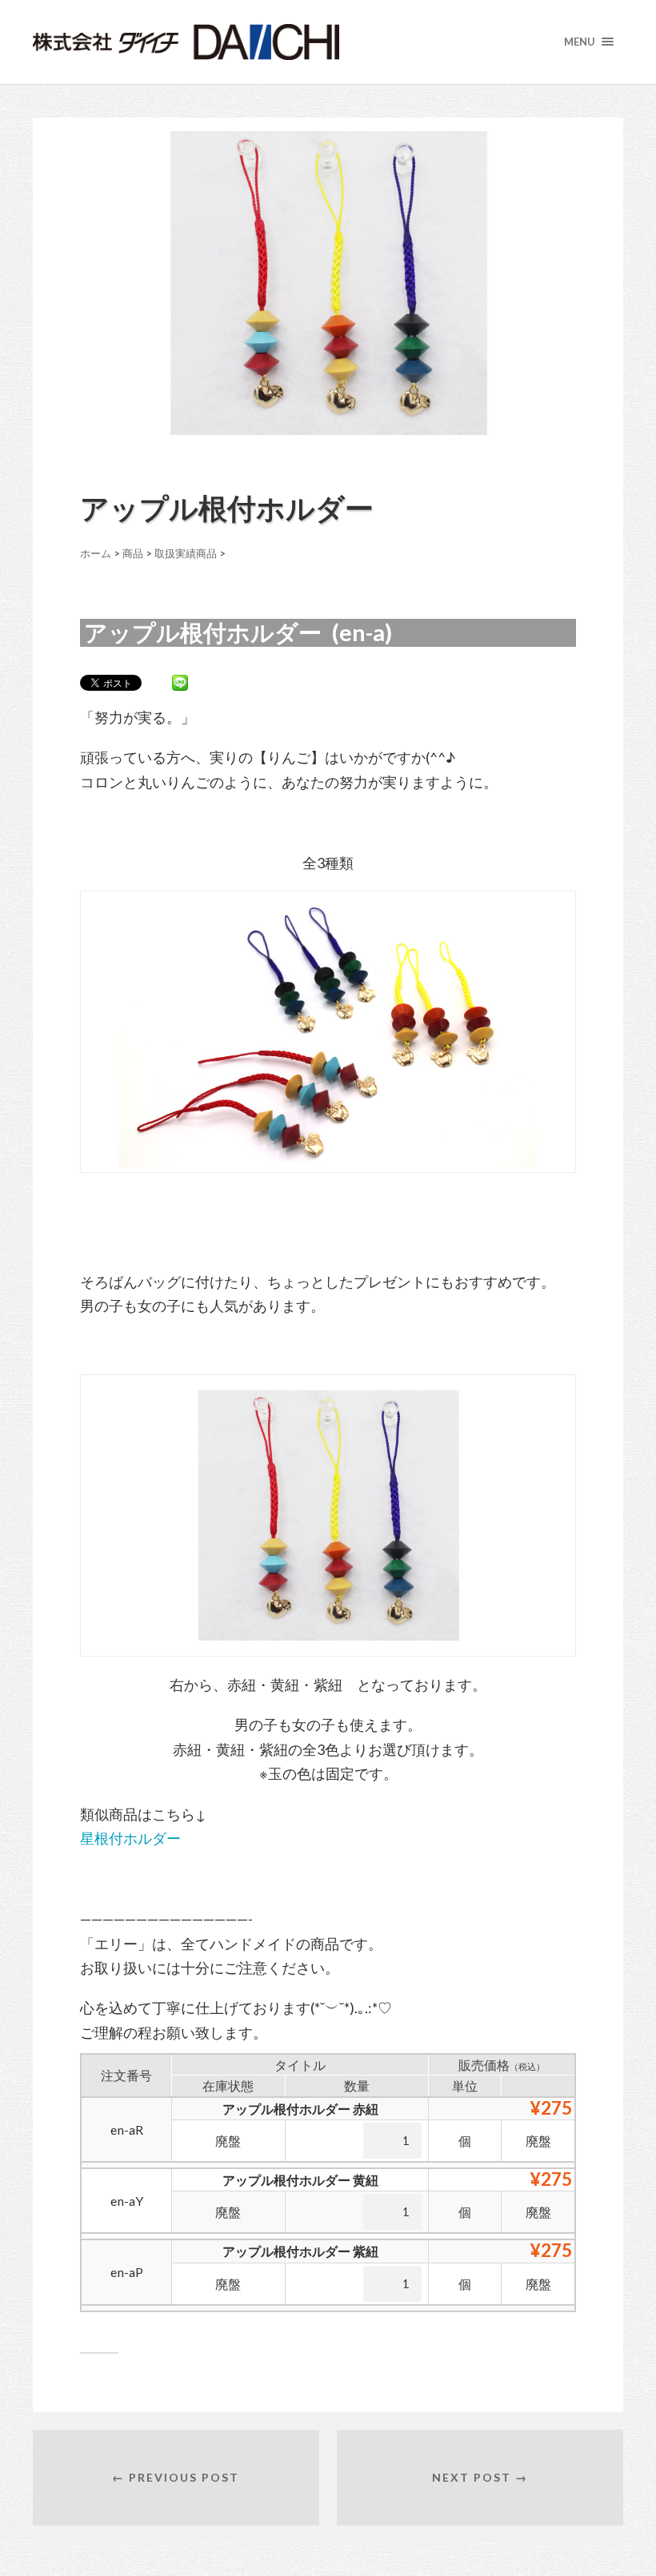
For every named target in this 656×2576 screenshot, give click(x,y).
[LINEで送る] (180, 682)
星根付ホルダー (130, 1838)
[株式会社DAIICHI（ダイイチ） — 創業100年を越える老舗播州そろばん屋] (245, 42)
